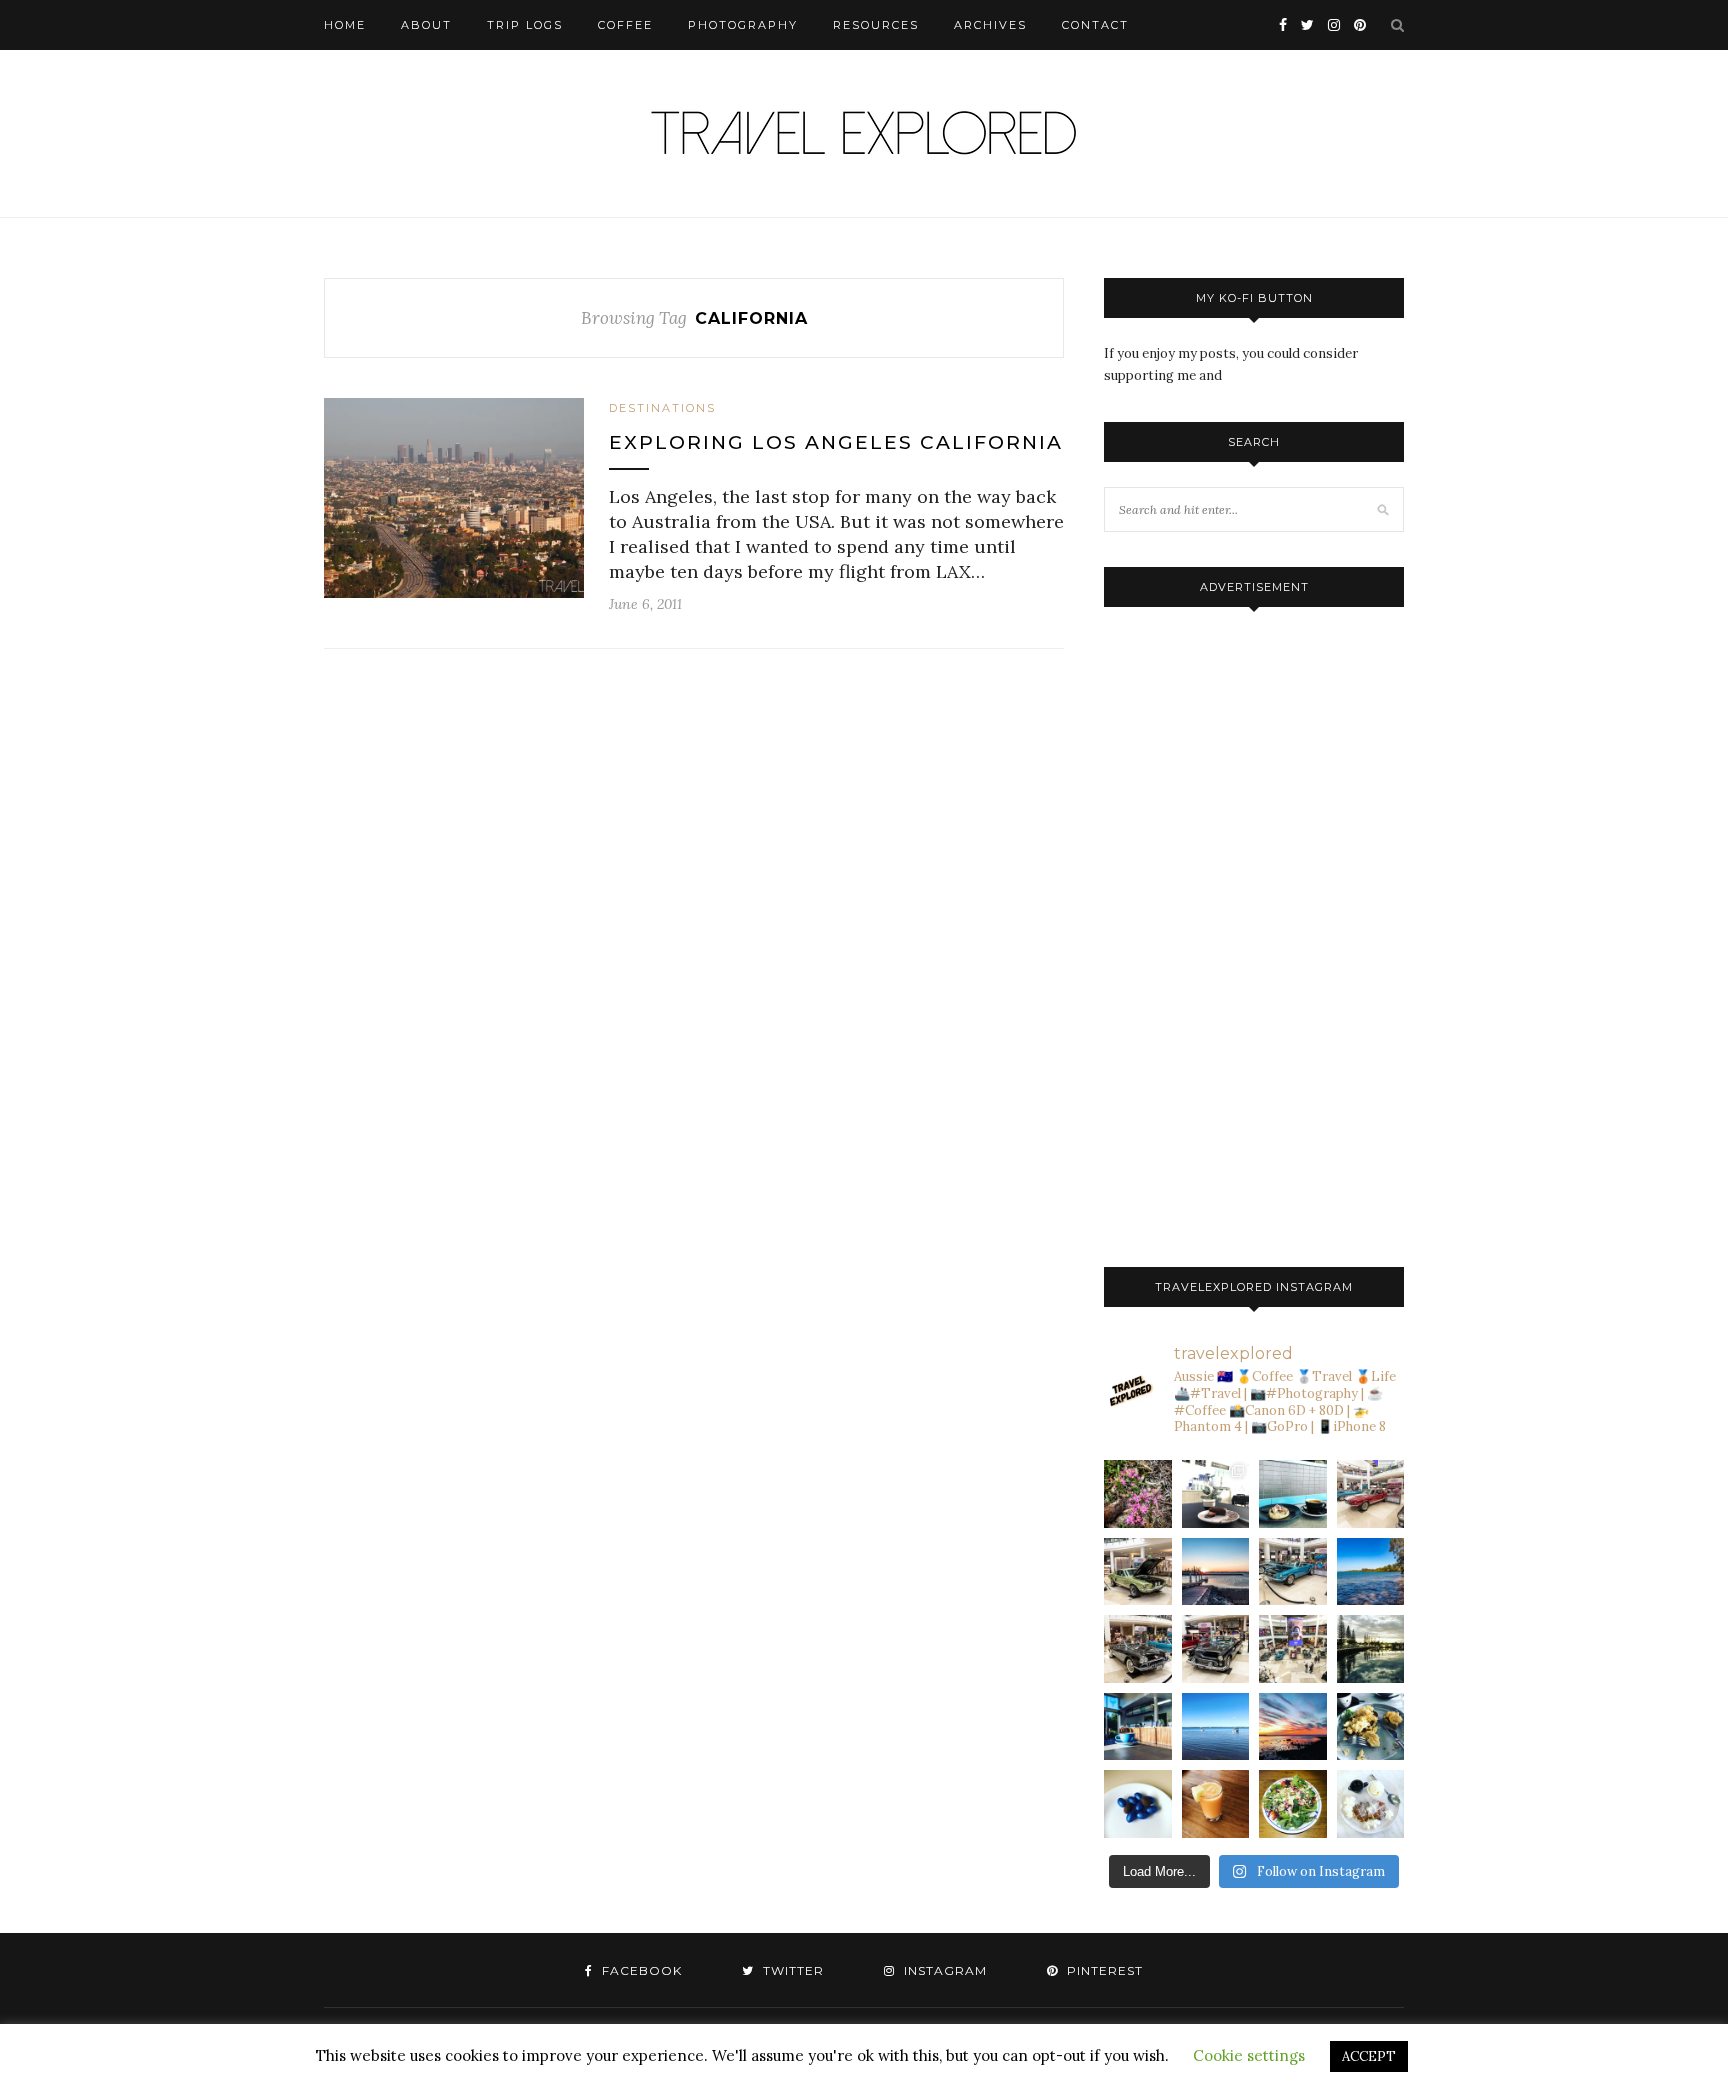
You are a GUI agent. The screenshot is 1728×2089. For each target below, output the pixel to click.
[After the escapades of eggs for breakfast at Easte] (1371, 1727)
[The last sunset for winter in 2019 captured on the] (1216, 1572)
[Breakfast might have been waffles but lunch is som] (1293, 1804)
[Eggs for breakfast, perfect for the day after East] (1138, 1804)
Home (345, 25)
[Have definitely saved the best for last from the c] (1371, 1494)
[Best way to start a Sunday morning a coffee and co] (1293, 1494)
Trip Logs (525, 25)
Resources (876, 25)
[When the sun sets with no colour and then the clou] (1293, 1727)
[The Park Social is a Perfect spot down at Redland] (1138, 1727)
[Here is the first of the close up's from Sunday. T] (1216, 1649)
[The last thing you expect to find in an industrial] (1138, 1494)
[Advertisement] (1254, 932)
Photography (743, 25)
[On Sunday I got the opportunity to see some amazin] (1293, 1649)
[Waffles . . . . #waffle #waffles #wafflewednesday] (1371, 1804)
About (426, 25)
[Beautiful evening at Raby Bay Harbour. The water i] (1371, 1649)
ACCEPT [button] (1369, 2056)
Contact (1095, 25)
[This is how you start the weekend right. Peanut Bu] (1216, 1494)
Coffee (625, 25)
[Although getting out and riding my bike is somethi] (1371, 1572)
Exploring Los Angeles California (836, 442)
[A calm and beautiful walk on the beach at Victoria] (1216, 1727)
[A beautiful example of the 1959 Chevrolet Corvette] (1138, 1649)
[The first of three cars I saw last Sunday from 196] (1293, 1572)
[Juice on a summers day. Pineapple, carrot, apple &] (1216, 1804)
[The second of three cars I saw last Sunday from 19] (1138, 1572)
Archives (990, 25)
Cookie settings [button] (1249, 2055)
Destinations (662, 408)
